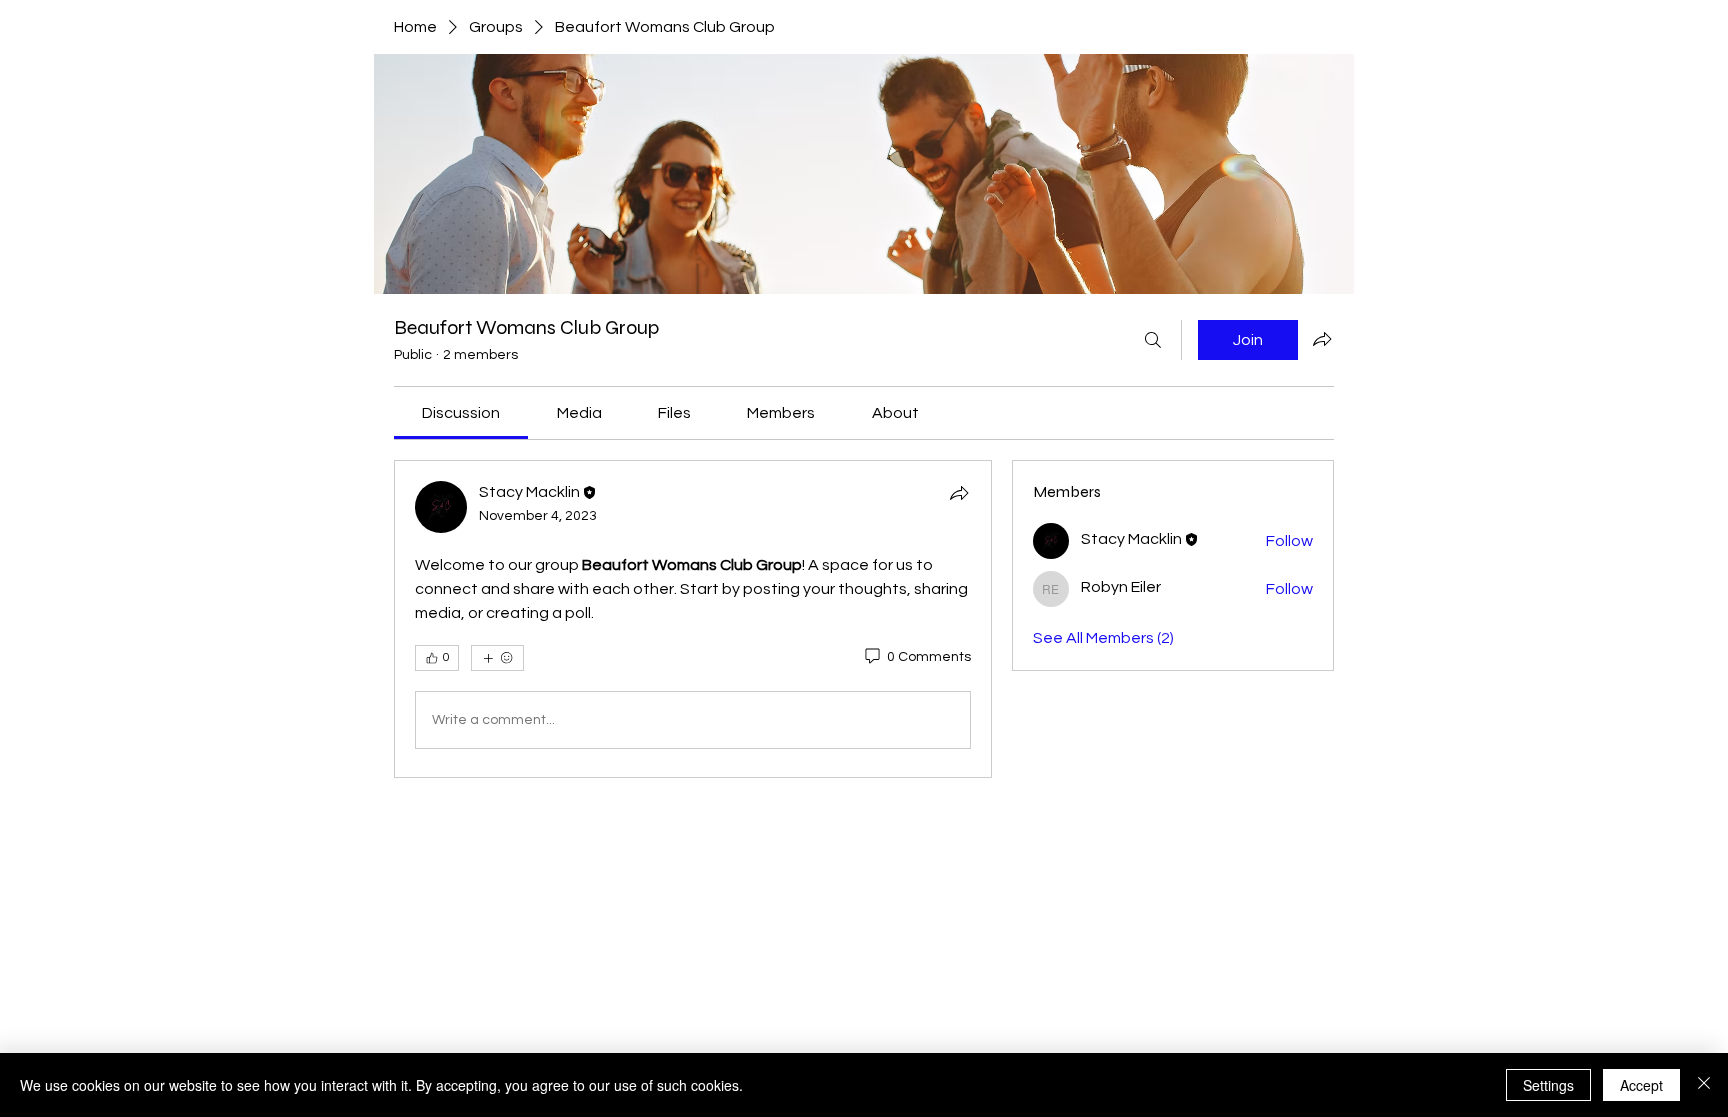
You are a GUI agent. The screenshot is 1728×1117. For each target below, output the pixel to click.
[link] (461, 413)
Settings (1548, 1085)
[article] (693, 619)
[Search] (1153, 340)
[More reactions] (497, 658)
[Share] (959, 493)
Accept (1641, 1085)
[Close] (1704, 1085)
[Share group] (1322, 339)
